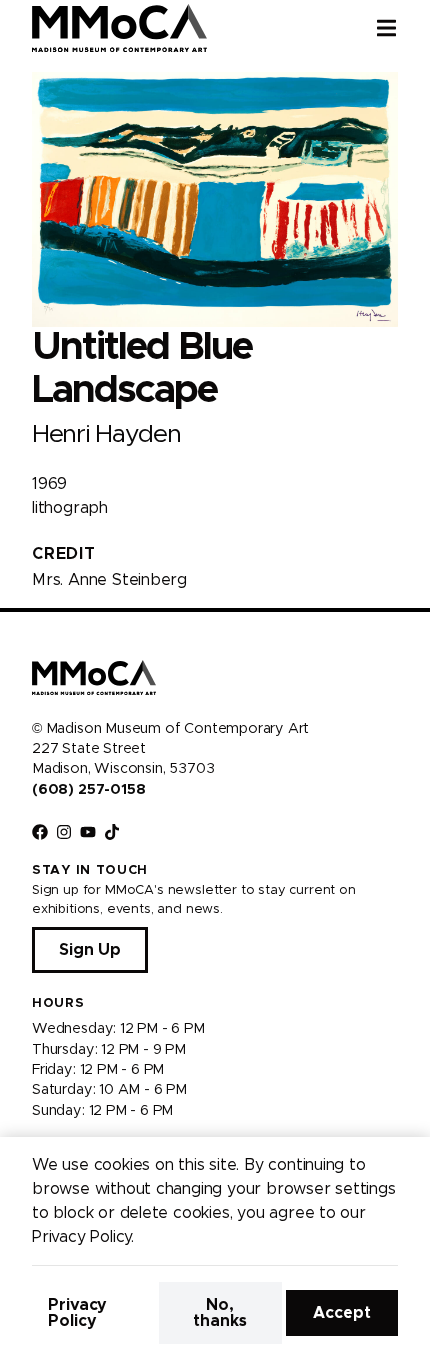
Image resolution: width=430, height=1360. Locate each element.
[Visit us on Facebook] (40, 832)
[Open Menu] (403, 28)
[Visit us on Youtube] (88, 832)
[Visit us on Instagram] (64, 832)
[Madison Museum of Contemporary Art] (119, 28)
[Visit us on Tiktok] (112, 832)
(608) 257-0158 (88, 790)
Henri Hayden (106, 434)
